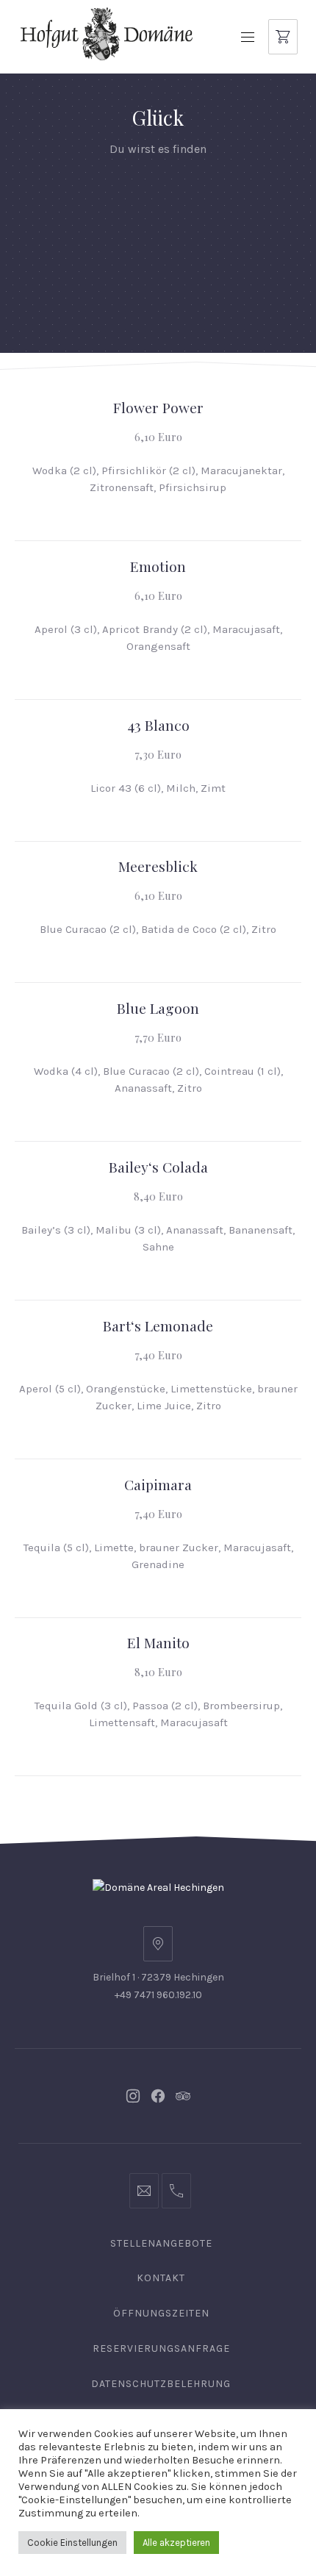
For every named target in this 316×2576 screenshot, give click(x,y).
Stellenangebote (161, 2243)
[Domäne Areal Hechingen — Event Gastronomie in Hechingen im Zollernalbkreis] (107, 33)
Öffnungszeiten (161, 2313)
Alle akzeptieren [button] (176, 2543)
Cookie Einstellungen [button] (72, 2543)
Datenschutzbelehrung (161, 2384)
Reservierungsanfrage (161, 2348)
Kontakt (161, 2278)
